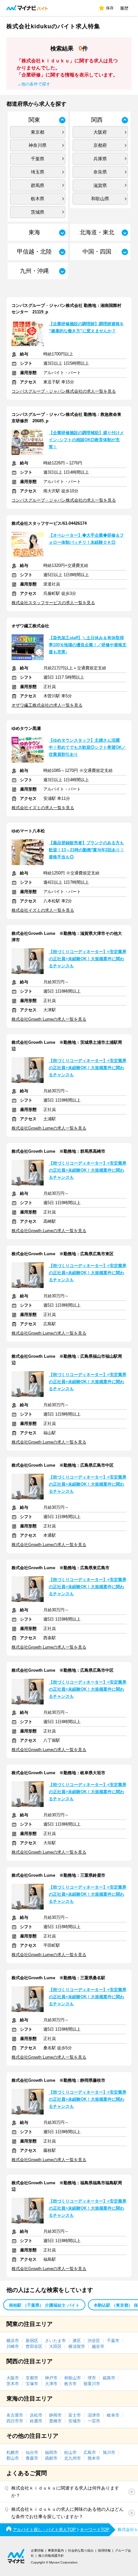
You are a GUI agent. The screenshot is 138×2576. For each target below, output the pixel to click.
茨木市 (13, 2384)
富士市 (75, 2415)
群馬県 (38, 185)
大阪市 (13, 2378)
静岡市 (55, 2415)
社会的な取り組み (81, 2550)
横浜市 (13, 2341)
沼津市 (94, 2415)
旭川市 (109, 2452)
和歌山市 (73, 2378)
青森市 (32, 2458)
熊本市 (94, 2458)
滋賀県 (100, 185)
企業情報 (37, 2550)
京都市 (32, 2378)
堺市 (92, 2378)
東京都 (38, 132)
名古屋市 (15, 2415)
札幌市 (13, 2452)
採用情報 (104, 2550)
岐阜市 (113, 2415)
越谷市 (98, 2346)
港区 (77, 2341)
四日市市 (15, 2421)
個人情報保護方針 (51, 2556)
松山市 (70, 2452)
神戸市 (51, 2378)
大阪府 (100, 132)
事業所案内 (56, 2550)
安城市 (75, 2421)
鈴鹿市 (36, 2421)
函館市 (51, 2458)
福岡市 (51, 2452)
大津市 (51, 2384)
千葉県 (38, 159)
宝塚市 (32, 2384)
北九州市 (73, 2458)
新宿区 (32, 2341)
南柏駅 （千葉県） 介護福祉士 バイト (44, 2305)
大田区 (55, 2346)
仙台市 (32, 2452)
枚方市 (70, 2384)
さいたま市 (55, 2341)
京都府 (100, 145)
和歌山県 (100, 199)
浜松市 (36, 2415)
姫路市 (109, 2378)
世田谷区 (34, 2346)
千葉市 (113, 2341)
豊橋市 (55, 2421)
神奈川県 (38, 145)
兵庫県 (100, 159)
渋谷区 (94, 2341)
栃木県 (38, 199)
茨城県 (38, 212)
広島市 (90, 2452)
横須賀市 (77, 2346)
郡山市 (13, 2458)
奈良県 (100, 172)
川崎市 (13, 2346)
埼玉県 (38, 172)
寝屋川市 (92, 2384)
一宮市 (94, 2421)
